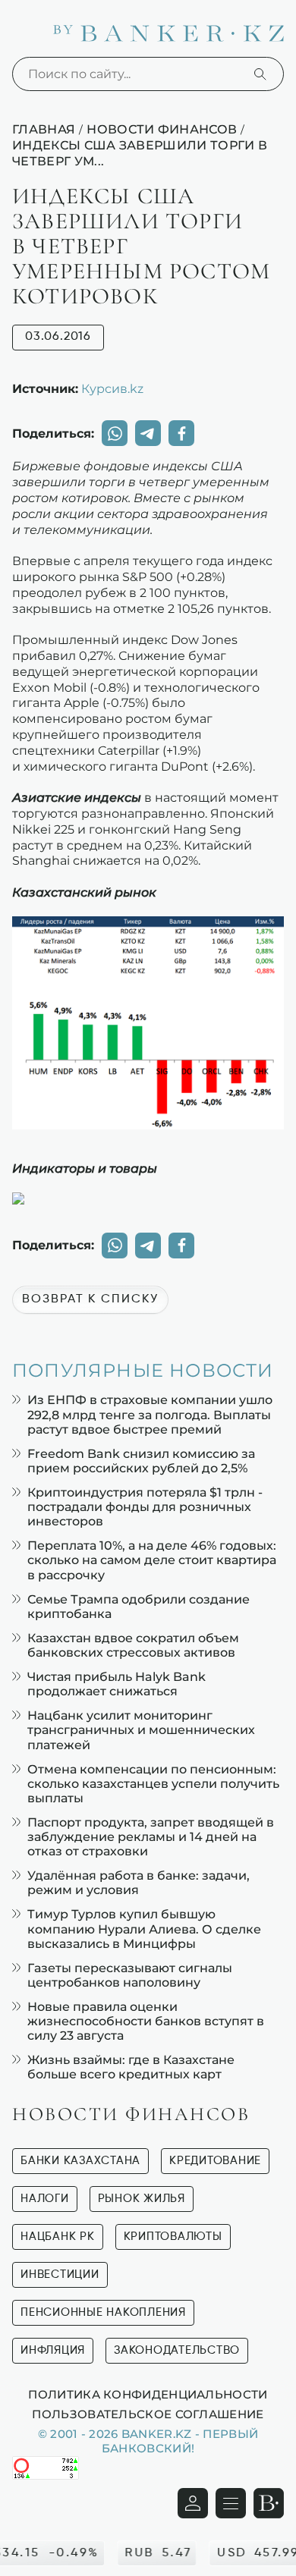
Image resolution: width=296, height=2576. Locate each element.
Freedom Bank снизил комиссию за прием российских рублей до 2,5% (141, 1461)
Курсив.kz (112, 388)
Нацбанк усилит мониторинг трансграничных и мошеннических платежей (141, 1730)
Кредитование (215, 2161)
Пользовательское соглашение (148, 2414)
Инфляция (53, 2350)
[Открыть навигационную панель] (231, 2503)
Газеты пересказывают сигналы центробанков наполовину (130, 1975)
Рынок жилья (142, 2199)
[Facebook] (181, 433)
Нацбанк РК (58, 2237)
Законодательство (177, 2350)
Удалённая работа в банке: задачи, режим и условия (139, 1883)
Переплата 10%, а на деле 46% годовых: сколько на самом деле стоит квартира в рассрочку (152, 1560)
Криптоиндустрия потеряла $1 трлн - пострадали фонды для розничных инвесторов (145, 1507)
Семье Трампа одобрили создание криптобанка (139, 1607)
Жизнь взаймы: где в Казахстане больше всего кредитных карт (131, 2067)
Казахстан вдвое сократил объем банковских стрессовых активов (133, 1645)
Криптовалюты (173, 2237)
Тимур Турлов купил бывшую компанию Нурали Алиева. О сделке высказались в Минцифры (144, 1929)
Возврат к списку (90, 1299)
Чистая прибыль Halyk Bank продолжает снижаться (117, 1684)
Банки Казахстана (80, 2161)
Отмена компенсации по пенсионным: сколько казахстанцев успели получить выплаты (153, 1784)
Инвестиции (60, 2274)
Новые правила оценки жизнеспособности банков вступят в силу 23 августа (146, 2021)
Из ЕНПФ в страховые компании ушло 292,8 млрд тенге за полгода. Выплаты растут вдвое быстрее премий (150, 1414)
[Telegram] (148, 433)
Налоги (45, 2199)
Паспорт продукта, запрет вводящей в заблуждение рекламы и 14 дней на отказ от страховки (151, 1837)
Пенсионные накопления (103, 2312)
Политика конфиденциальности (148, 2394)
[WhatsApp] (115, 433)
